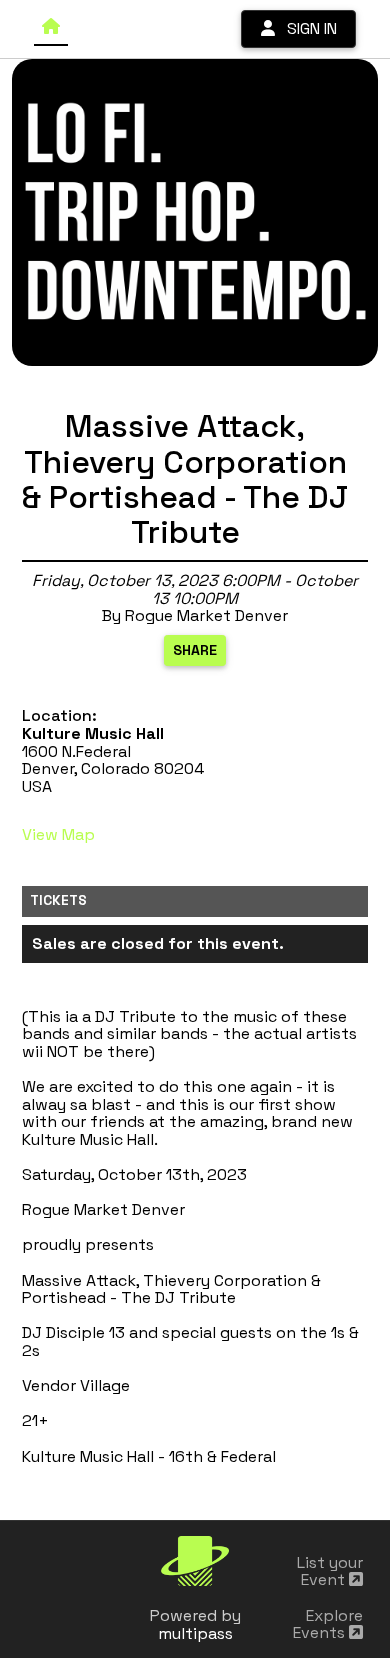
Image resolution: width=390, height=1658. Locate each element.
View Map (58, 834)
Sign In (306, 28)
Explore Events (328, 1624)
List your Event (330, 1571)
